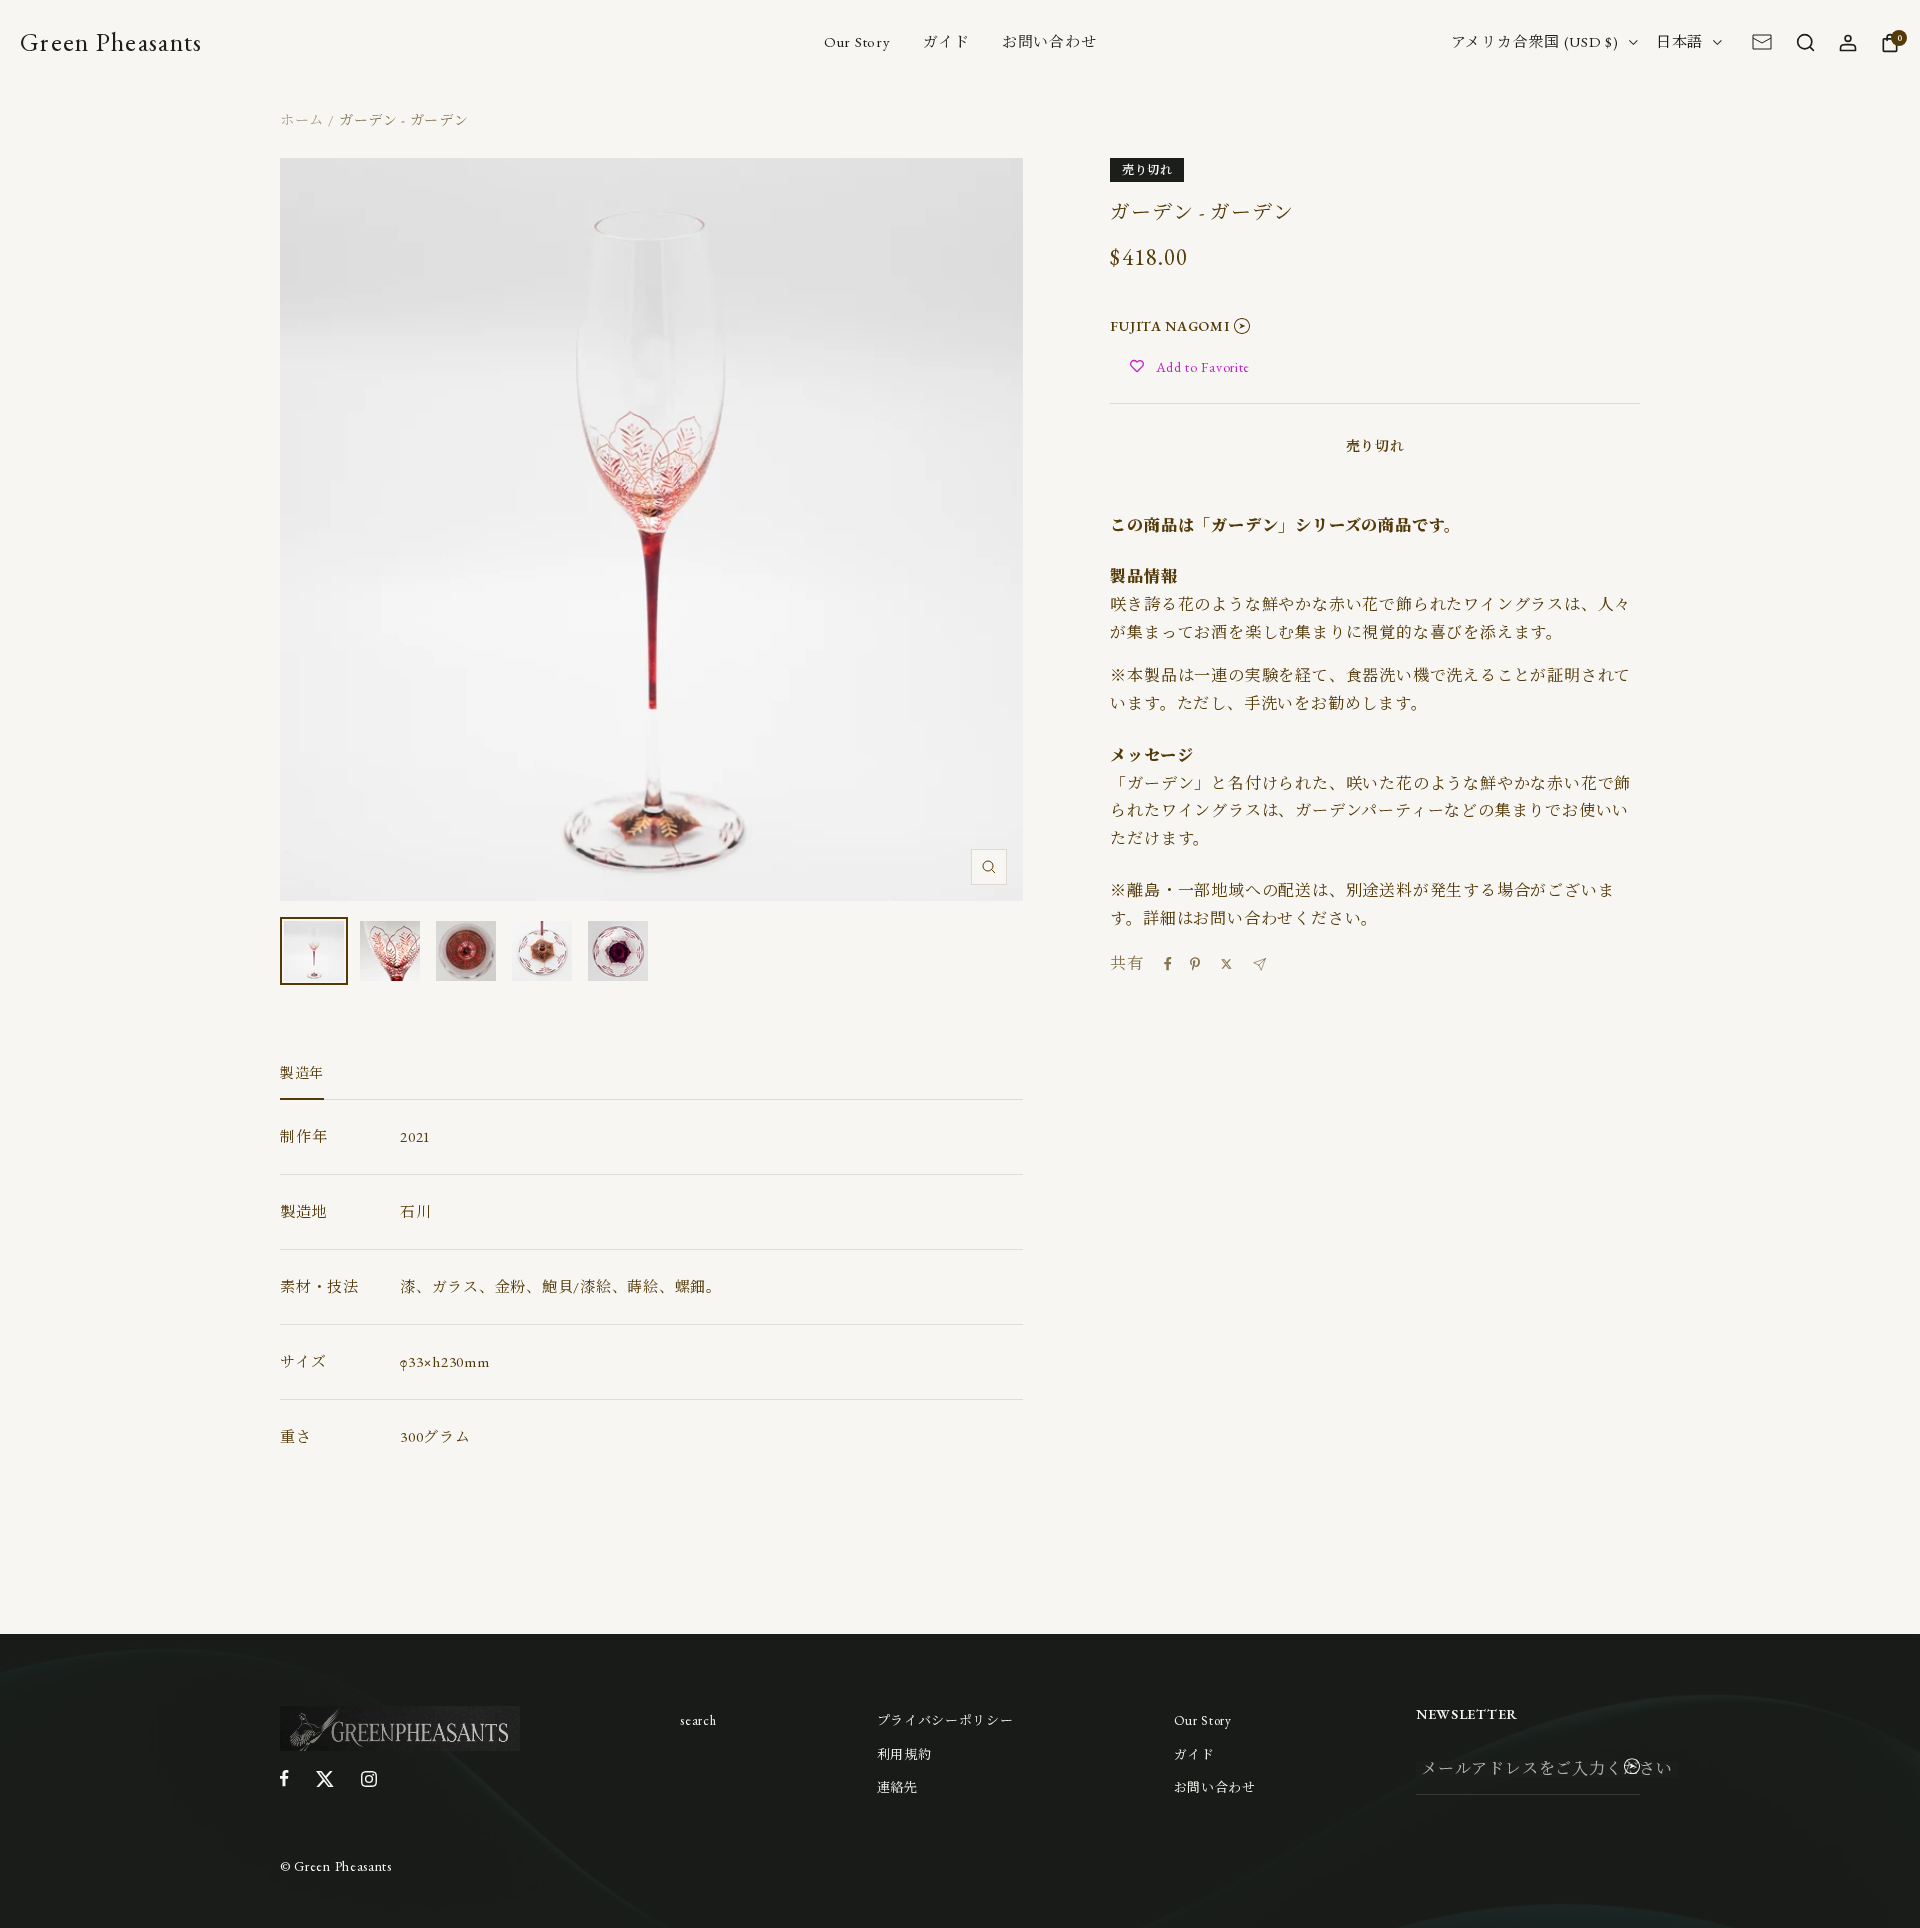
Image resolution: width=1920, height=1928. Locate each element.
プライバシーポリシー (945, 1720)
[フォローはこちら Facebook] (284, 1778)
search (698, 1720)
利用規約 (904, 1754)
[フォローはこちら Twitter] (325, 1778)
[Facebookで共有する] (1168, 964)
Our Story (857, 41)
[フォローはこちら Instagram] (369, 1778)
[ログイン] (1847, 42)
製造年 (302, 1073)
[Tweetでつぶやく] (1226, 964)
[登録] (1632, 1769)
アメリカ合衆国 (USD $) (1535, 41)
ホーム (302, 120)
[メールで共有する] (1259, 964)
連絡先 (897, 1787)
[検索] (1805, 42)
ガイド (946, 41)
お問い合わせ (1049, 41)
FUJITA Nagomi (1169, 326)
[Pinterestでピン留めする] (1195, 964)
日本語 (1679, 41)
